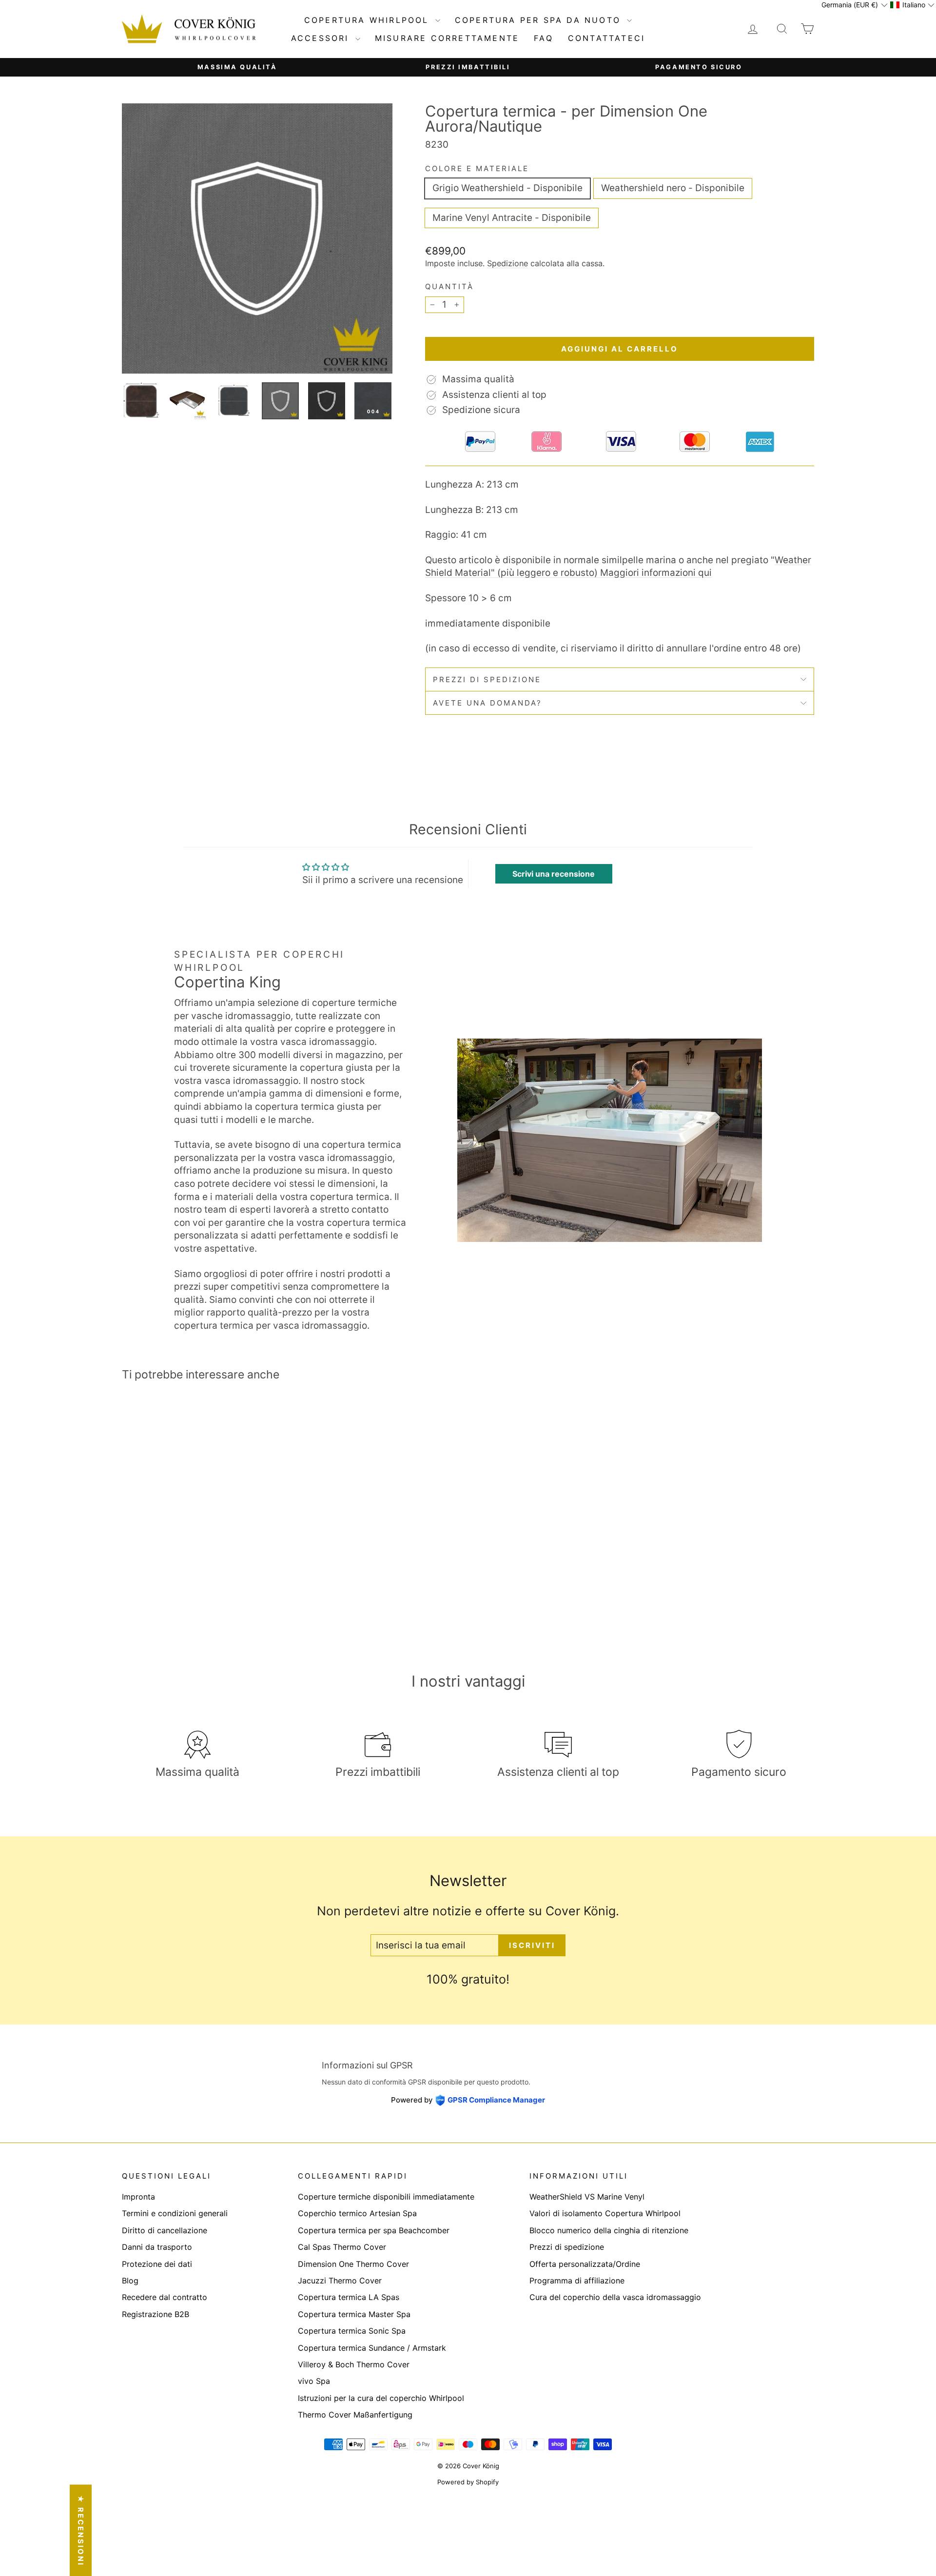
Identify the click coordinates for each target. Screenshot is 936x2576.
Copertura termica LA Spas (349, 2297)
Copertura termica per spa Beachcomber (374, 2230)
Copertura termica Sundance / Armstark (372, 2348)
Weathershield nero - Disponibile (673, 188)
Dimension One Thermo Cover (353, 2264)
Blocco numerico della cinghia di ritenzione (609, 2230)
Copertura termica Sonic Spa (352, 2331)
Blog (130, 2281)
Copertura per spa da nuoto (540, 20)
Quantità (449, 286)
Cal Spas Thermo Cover (342, 2247)
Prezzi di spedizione (487, 679)
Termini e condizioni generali (175, 2213)
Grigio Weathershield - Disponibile (507, 188)
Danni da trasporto (157, 2247)
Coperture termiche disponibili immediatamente (386, 2197)
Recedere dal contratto (165, 2297)
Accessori (322, 38)
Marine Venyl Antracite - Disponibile (512, 218)
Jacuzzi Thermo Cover (340, 2281)
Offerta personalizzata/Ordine (585, 2264)
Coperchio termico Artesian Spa (357, 2213)
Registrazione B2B (156, 2314)
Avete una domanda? (487, 703)
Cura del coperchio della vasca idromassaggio (615, 2297)
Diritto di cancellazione (165, 2230)
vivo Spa (314, 2381)
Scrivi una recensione (554, 874)
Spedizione (507, 263)
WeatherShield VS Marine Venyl (587, 2197)
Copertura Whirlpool (369, 20)
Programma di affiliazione (577, 2281)
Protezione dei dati (157, 2264)
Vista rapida (205, 1559)
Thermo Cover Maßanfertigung (355, 2415)
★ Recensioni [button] (81, 2530)
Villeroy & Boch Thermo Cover (354, 2364)
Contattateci (606, 38)
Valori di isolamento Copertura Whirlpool (605, 2213)
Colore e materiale (477, 168)
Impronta (138, 2197)
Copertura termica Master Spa (354, 2314)
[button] (854, 5)
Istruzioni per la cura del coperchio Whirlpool (381, 2398)
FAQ (544, 38)
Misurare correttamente (447, 38)
